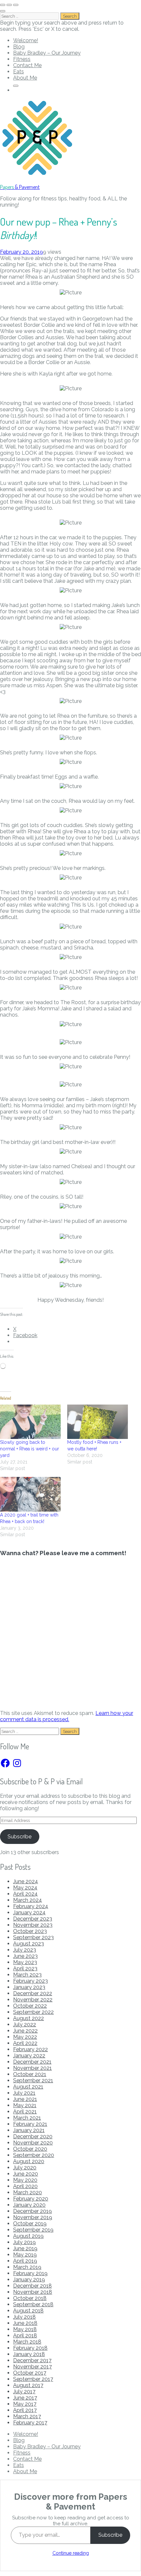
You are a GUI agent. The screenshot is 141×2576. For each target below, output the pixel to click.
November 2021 (32, 2068)
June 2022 (25, 2031)
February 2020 (31, 2199)
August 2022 (29, 2018)
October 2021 (30, 2074)
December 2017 (32, 2360)
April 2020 (25, 2186)
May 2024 (25, 1888)
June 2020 (26, 2174)
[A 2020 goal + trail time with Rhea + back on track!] (30, 1494)
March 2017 (27, 2416)
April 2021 (25, 2112)
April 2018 (25, 2336)
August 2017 (28, 2385)
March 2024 (28, 1900)
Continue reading (71, 2553)
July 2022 (25, 2024)
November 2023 (33, 1925)
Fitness (22, 59)
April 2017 (25, 2410)
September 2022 (33, 2012)
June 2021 (25, 2099)
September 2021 (33, 2080)
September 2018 (33, 2304)
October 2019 (30, 2224)
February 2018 (30, 2348)
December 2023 (33, 1919)
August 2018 (28, 2311)
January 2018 (29, 2354)
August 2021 (28, 2087)
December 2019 (32, 2211)
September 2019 (33, 2230)
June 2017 (25, 2398)
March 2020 (28, 2192)
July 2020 (25, 2168)
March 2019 (27, 2267)
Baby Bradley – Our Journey (47, 53)
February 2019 (30, 2273)
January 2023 (29, 1987)
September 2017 (33, 2379)
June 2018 (25, 2323)
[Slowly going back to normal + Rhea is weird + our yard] (30, 1422)
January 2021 (29, 2130)
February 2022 (30, 2049)
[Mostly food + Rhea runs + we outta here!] (98, 1422)
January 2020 (29, 2205)
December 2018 (32, 2286)
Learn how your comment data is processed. (67, 1716)
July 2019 (24, 2242)
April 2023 (25, 1969)
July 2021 (24, 2093)
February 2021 (30, 2124)
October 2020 (30, 2149)
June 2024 (26, 1881)
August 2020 (29, 2161)
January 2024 (29, 1913)
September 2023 (33, 1937)
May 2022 (25, 2037)
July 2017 (24, 2392)
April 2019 (25, 2261)
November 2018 (33, 2292)
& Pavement (20, 187)
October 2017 (30, 2373)
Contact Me (27, 65)
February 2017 (30, 2423)
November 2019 (33, 2217)
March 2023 (27, 1975)
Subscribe (20, 1837)
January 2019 (29, 2280)
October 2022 (30, 2006)
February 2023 (30, 1981)
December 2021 (32, 2062)
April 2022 (25, 2043)
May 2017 (25, 2404)
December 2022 (33, 1993)
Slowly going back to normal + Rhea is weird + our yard (30, 1449)
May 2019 (25, 2255)
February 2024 (31, 1906)
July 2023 (25, 1950)
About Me (25, 78)
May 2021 (25, 2105)
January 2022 (29, 2056)
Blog (19, 47)
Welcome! (26, 40)
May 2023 (25, 1962)
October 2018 (30, 2298)
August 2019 (28, 2236)
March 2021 (27, 2118)
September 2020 (34, 2155)
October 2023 (30, 1931)
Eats (19, 72)
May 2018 (25, 2329)
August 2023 (29, 1944)
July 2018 (24, 2317)
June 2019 (25, 2248)
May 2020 (25, 2180)
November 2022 (33, 2000)
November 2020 (33, 2143)
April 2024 (25, 1894)
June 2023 (25, 1956)
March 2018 (27, 2342)
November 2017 (32, 2367)
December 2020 (33, 2136)
